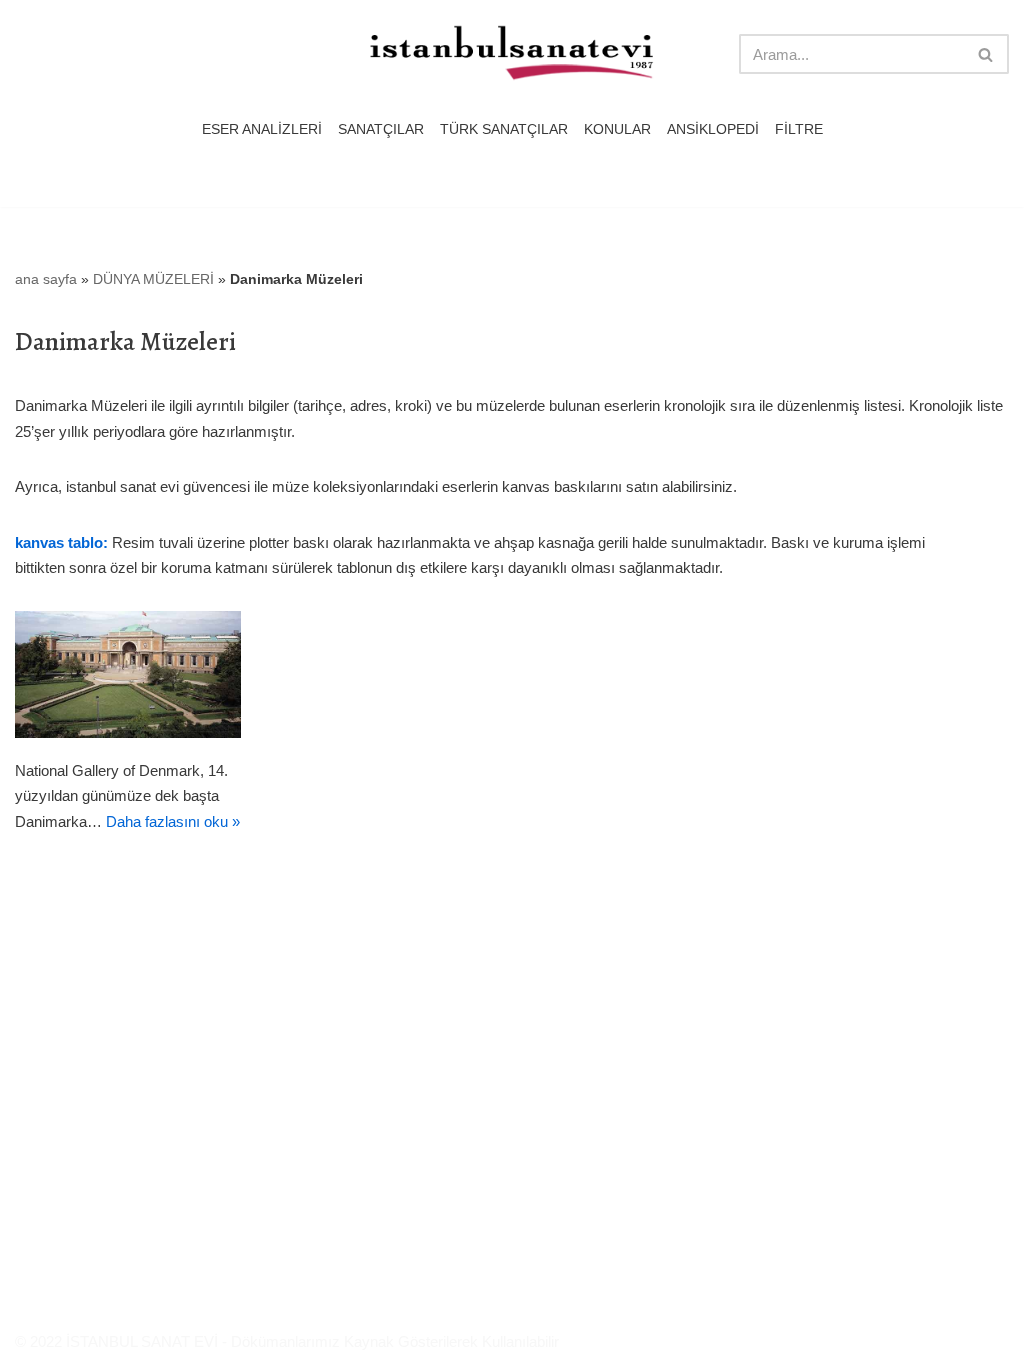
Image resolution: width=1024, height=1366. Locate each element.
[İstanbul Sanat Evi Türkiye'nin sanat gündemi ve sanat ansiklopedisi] (512, 54)
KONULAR (617, 129)
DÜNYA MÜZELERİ (153, 279)
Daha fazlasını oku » (173, 821)
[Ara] (986, 54)
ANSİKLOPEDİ (713, 129)
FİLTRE (799, 129)
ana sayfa (46, 279)
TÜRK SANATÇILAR (504, 129)
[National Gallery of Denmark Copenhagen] (128, 674)
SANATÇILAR (381, 129)
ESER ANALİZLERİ (262, 129)
